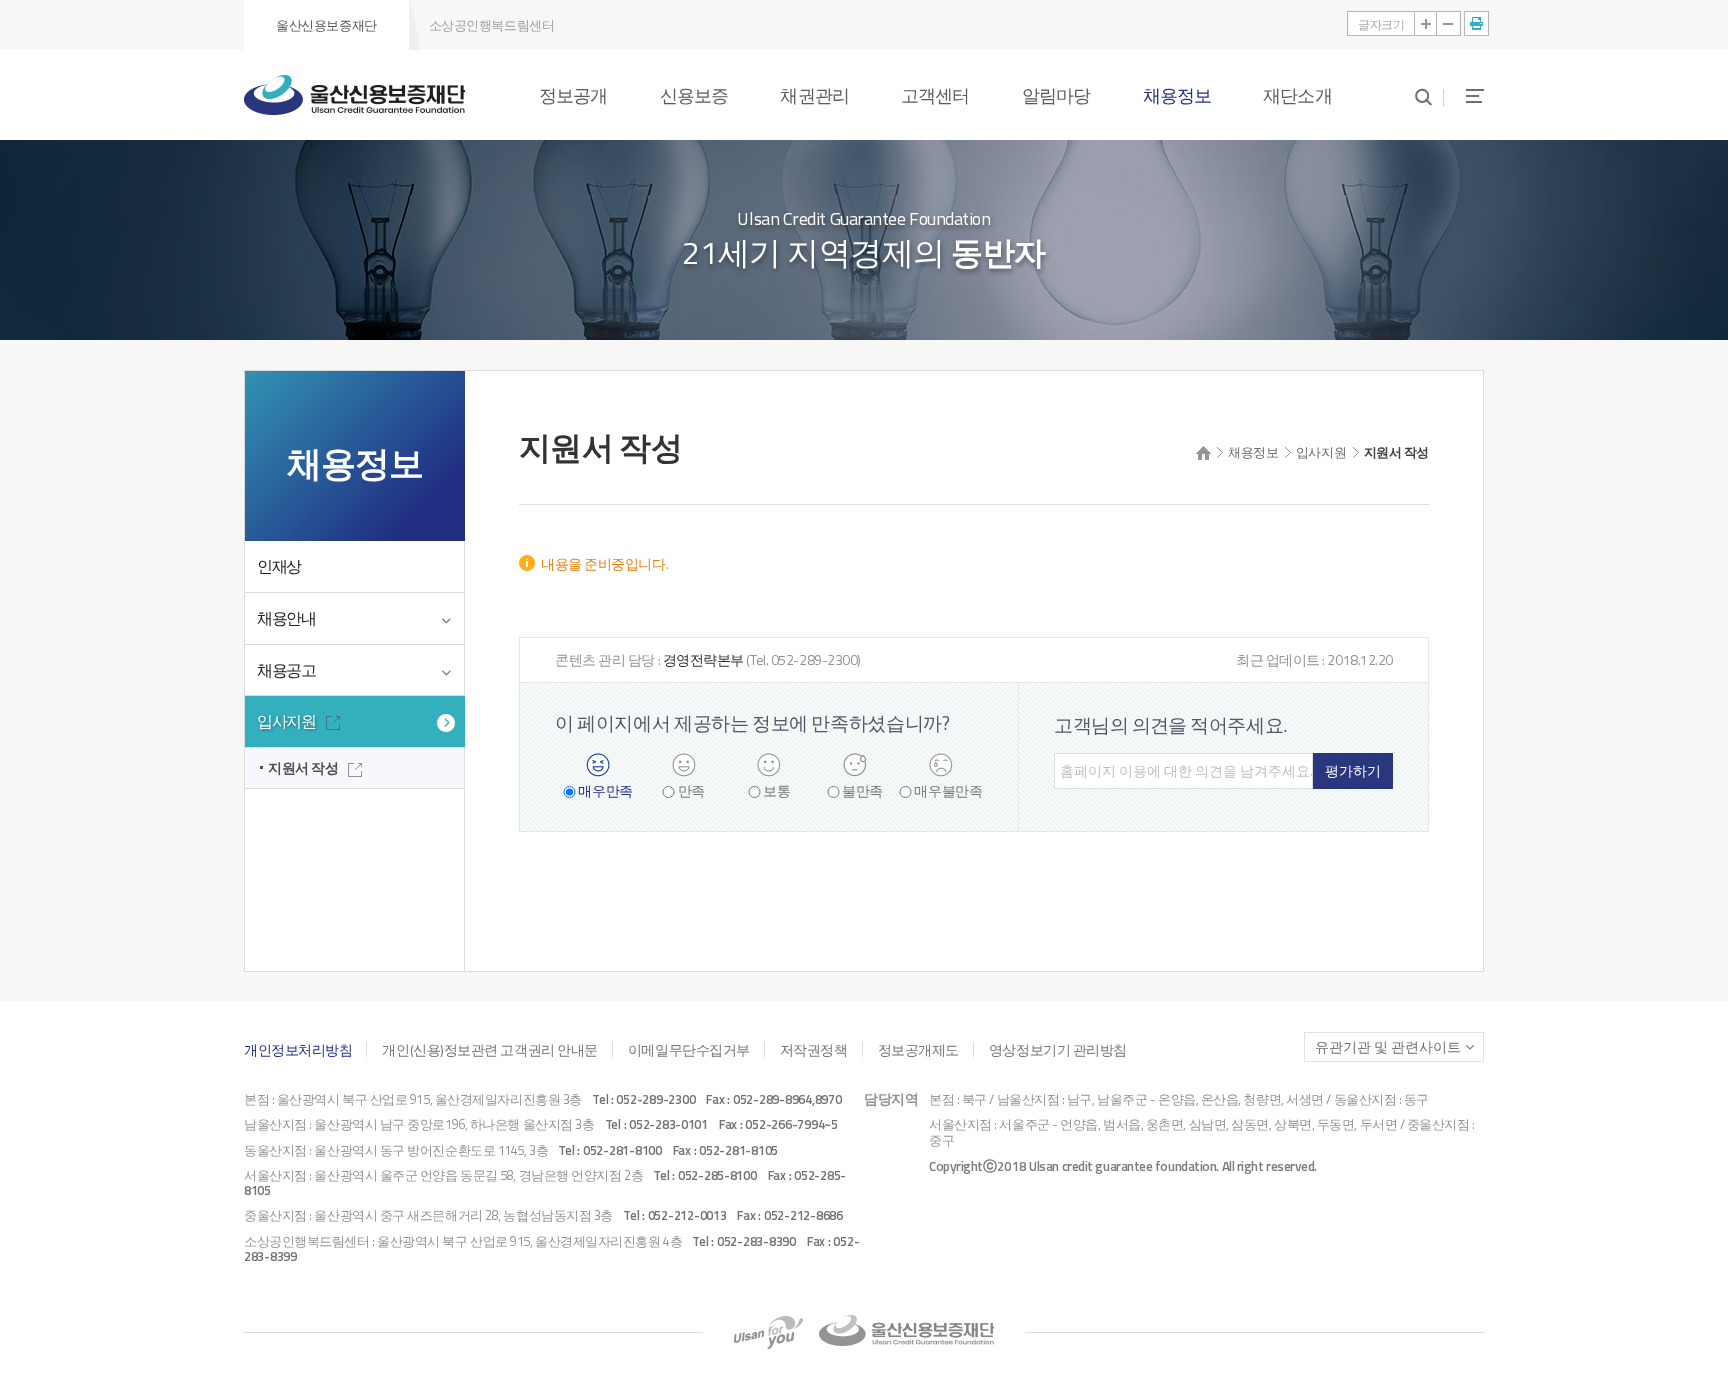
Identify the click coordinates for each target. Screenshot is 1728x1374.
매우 (605, 791)
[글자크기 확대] (1426, 23)
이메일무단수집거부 (689, 1049)
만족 (691, 791)
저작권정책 (814, 1049)
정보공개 (573, 95)
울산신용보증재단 (326, 25)
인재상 (279, 566)
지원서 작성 (303, 767)
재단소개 (1297, 95)
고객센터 (935, 95)
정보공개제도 (918, 1049)
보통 (776, 791)
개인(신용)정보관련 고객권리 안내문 (489, 1049)
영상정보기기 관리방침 (1058, 1049)
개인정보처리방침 (298, 1049)
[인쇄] (1476, 23)
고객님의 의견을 (1170, 724)
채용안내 (286, 618)
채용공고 (286, 670)
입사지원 (286, 721)
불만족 (862, 791)
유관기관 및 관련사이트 (1388, 1047)
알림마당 (1056, 95)
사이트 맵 (1464, 95)
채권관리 (814, 95)
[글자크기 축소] (1448, 23)
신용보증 (694, 95)
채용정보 (1177, 95)
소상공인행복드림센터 (492, 25)
